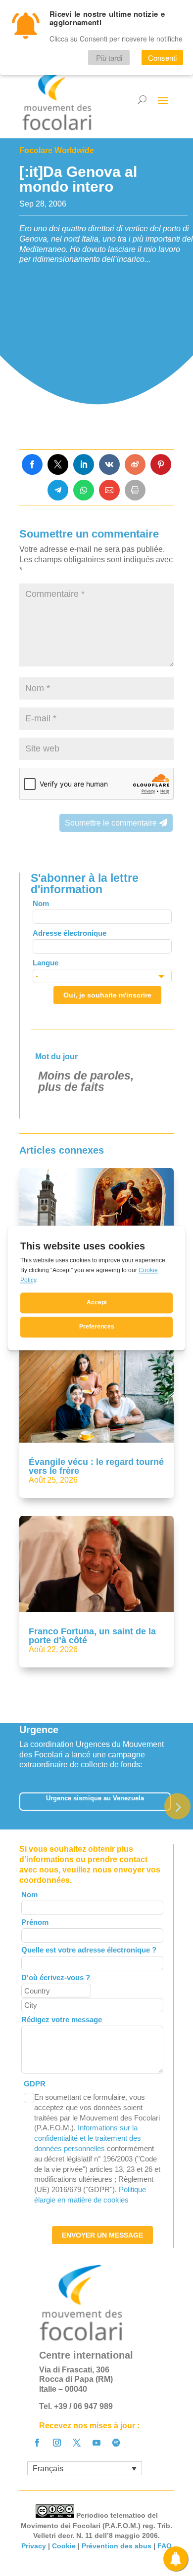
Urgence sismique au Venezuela (95, 1798)
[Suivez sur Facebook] (37, 2443)
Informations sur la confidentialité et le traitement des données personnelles (88, 2138)
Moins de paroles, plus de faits (86, 1081)
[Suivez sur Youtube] (96, 2443)
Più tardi (109, 58)
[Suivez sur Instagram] (57, 2443)
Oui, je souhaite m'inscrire (107, 995)
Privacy (34, 2546)
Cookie (64, 2546)
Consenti (162, 58)
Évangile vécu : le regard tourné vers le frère (96, 1466)
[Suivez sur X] (77, 2443)
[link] (32, 464)
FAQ (165, 2546)
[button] (177, 1807)
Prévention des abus (117, 2546)
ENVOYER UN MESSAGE (102, 2235)
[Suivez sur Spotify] (116, 2443)
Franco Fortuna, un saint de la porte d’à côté (92, 1636)
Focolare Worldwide (57, 150)
